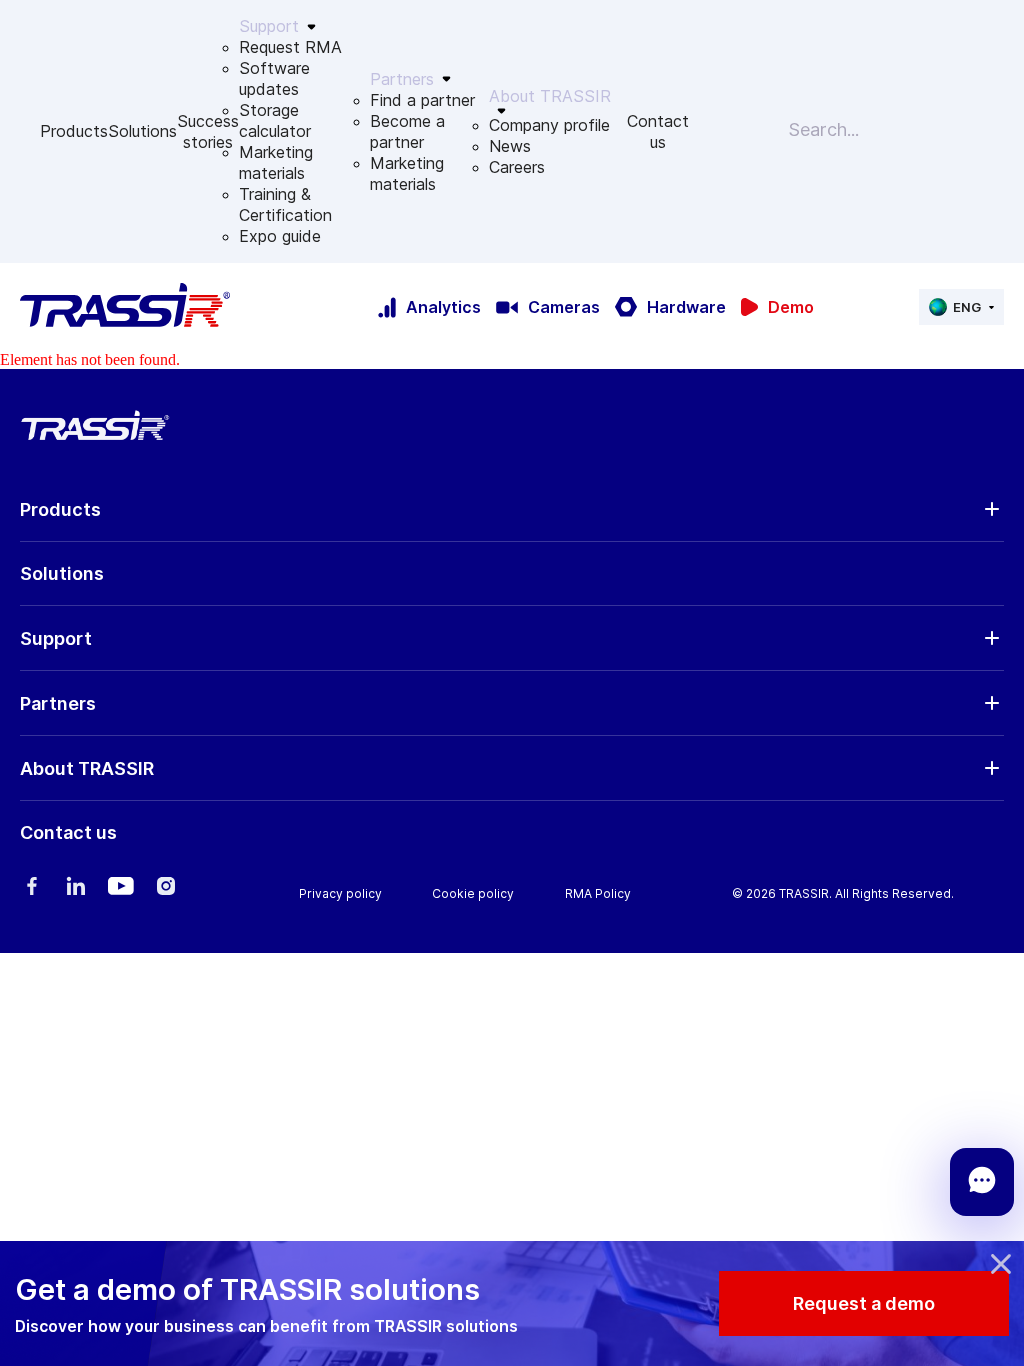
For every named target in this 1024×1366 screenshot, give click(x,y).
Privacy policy (340, 893)
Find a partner (422, 100)
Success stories (208, 131)
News (510, 146)
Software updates (274, 78)
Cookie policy (473, 893)
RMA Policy (598, 893)
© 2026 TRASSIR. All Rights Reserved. (843, 893)
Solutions (142, 131)
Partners (58, 703)
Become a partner (407, 131)
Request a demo (864, 1303)
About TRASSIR (87, 768)
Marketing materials (276, 162)
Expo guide (280, 236)
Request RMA (290, 47)
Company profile (549, 125)
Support (56, 638)
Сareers (517, 167)
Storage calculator (275, 120)
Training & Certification (285, 204)
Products (74, 131)
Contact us (658, 131)
